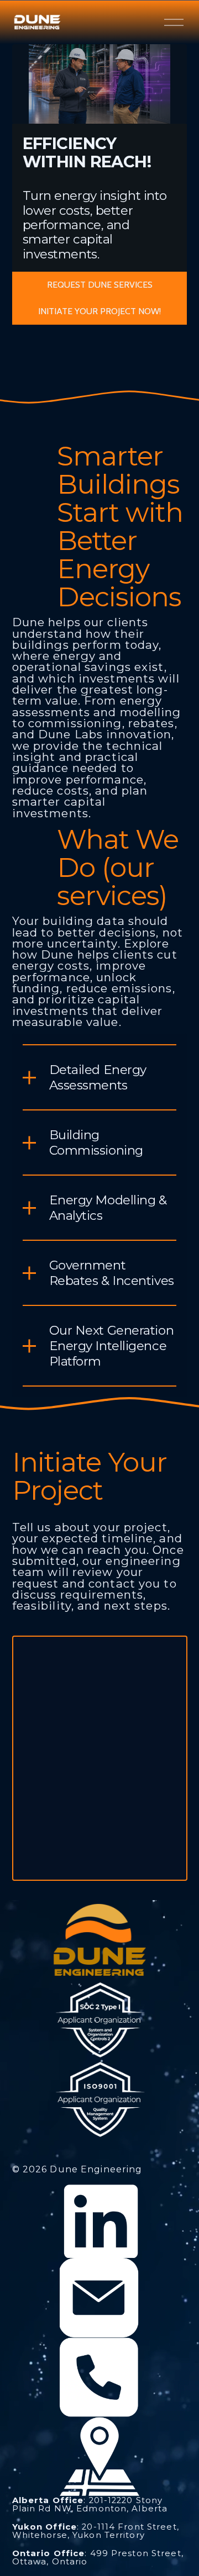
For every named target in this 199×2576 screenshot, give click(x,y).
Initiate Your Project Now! (99, 311)
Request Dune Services (100, 285)
